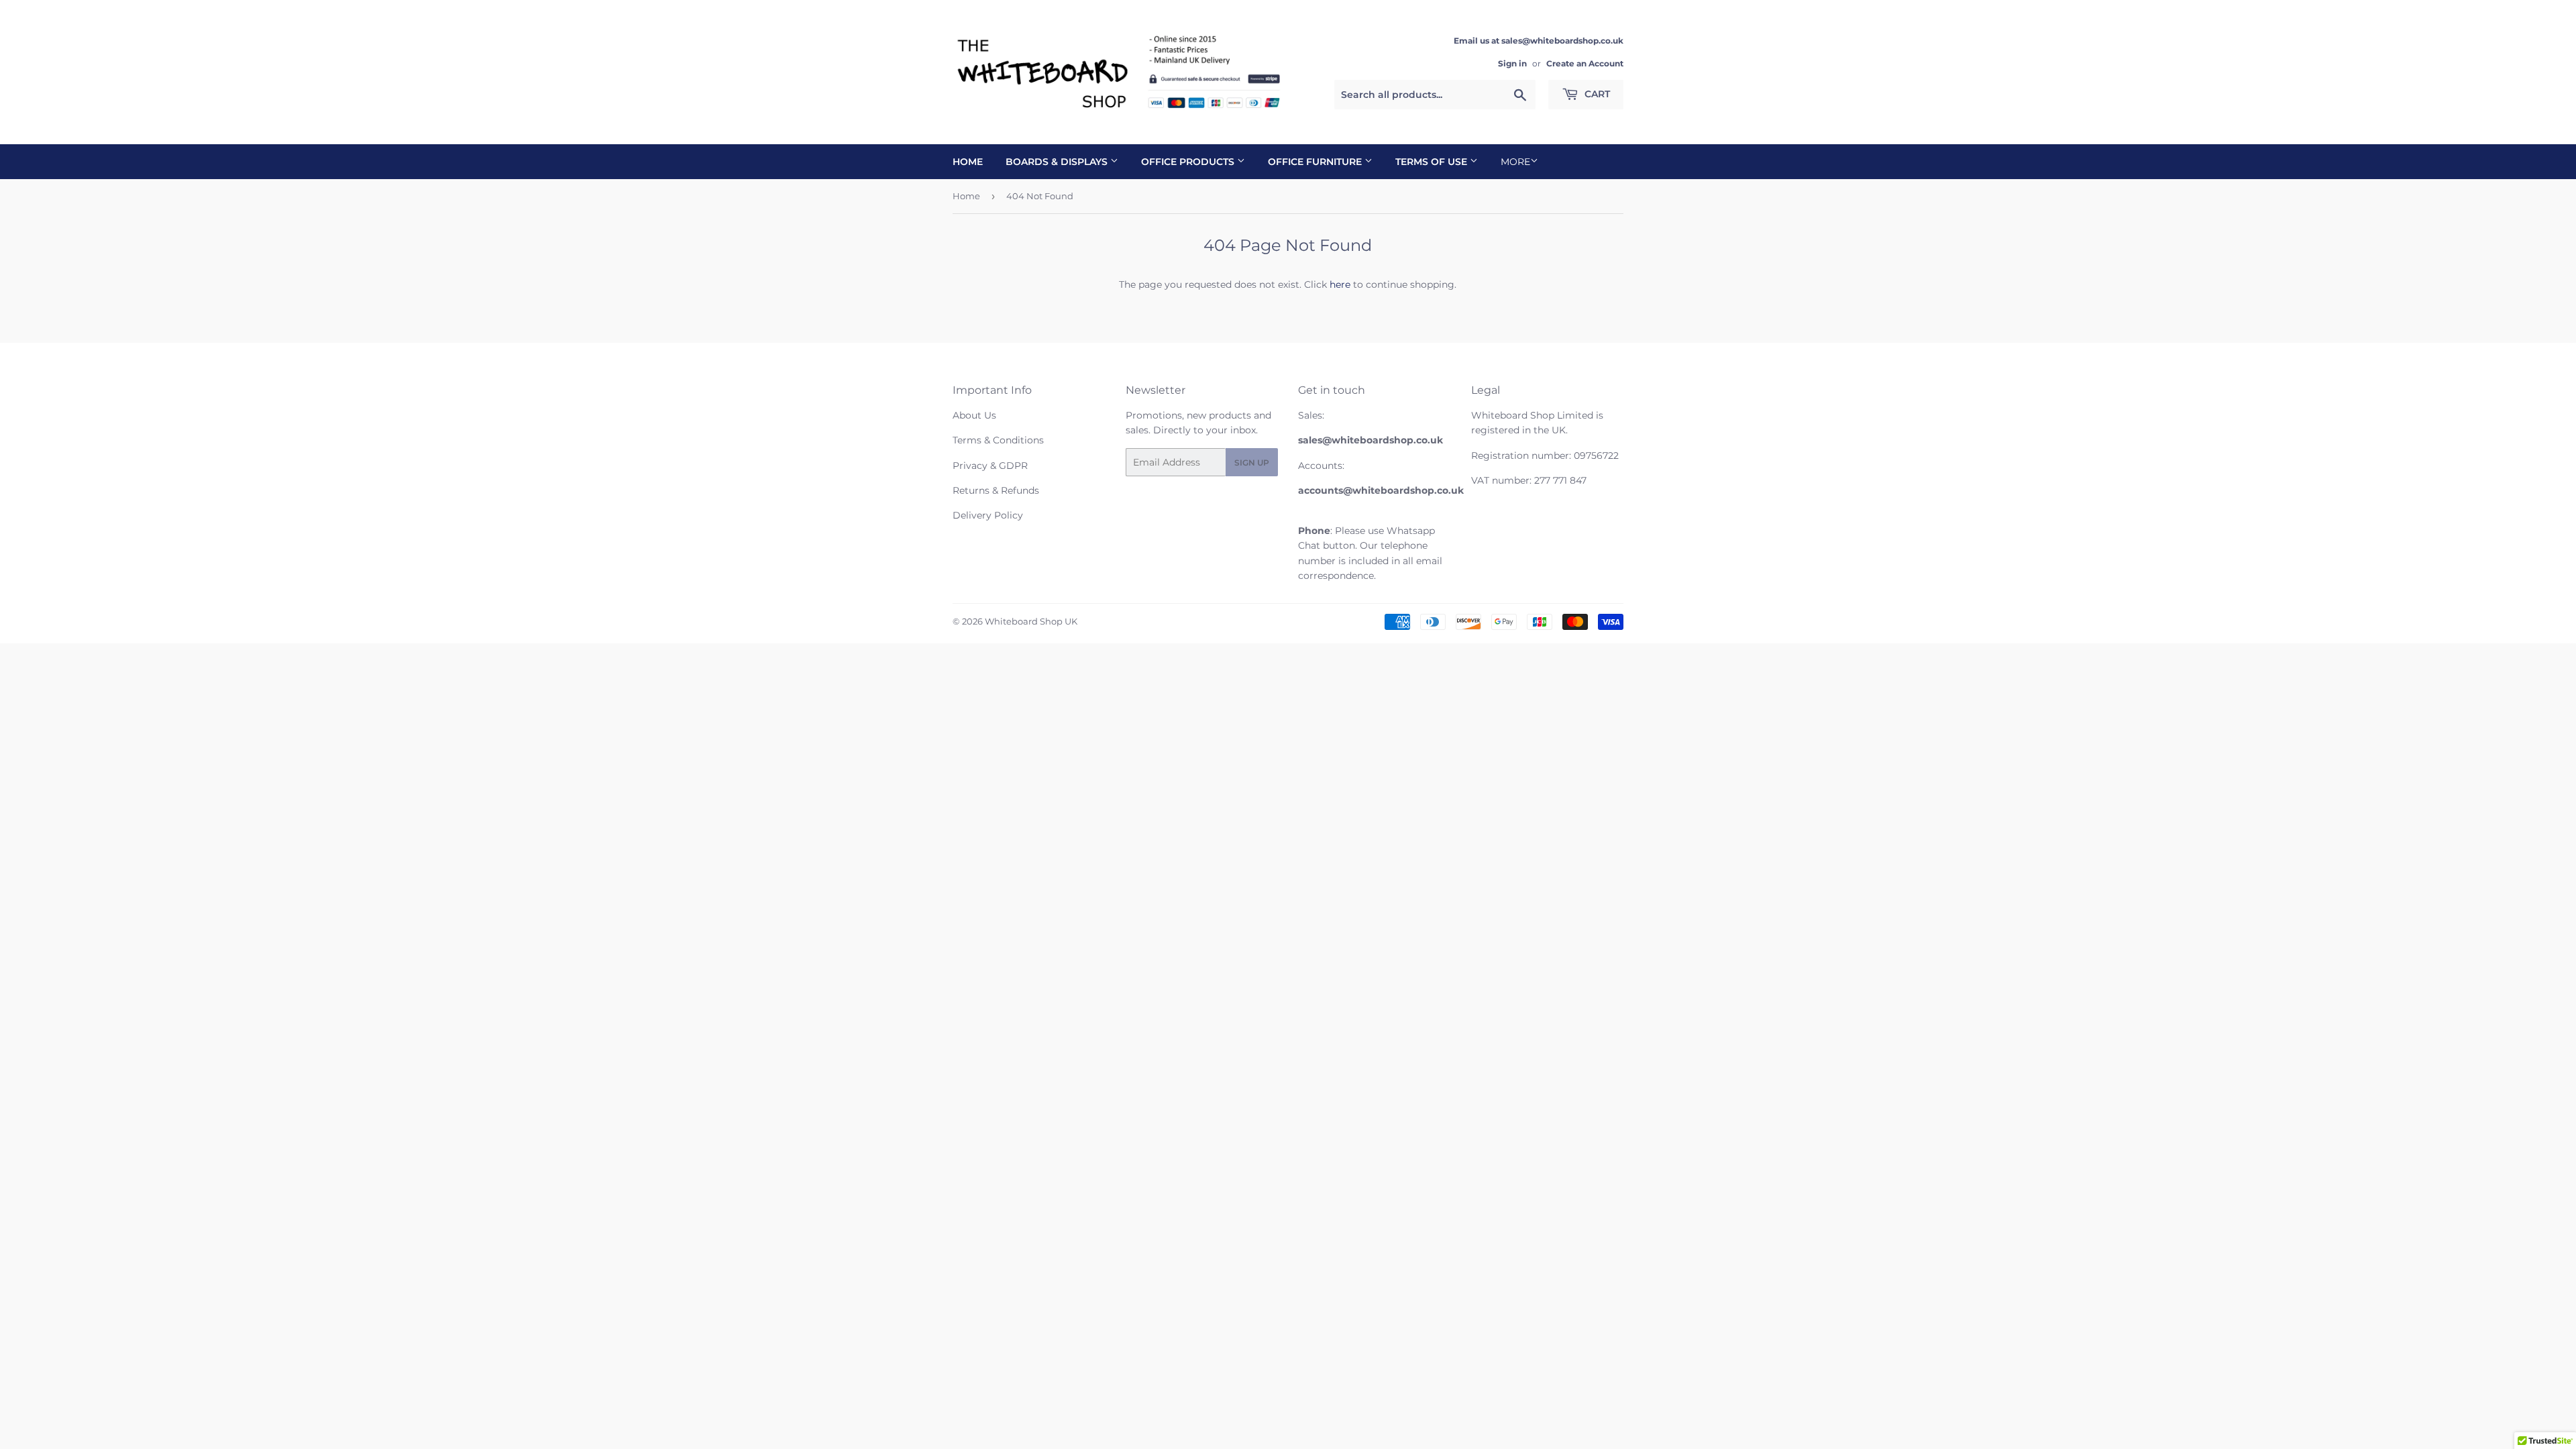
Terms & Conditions (998, 440)
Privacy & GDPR (990, 466)
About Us (974, 415)
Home (968, 162)
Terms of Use (1433, 162)
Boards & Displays (1058, 162)
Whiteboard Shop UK (1031, 621)
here (1340, 284)
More (1515, 162)
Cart (1596, 94)
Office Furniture (1316, 162)
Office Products (1189, 162)
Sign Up (1252, 463)
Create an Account (1585, 63)
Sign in (1512, 63)
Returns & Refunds (996, 490)
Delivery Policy (988, 515)
